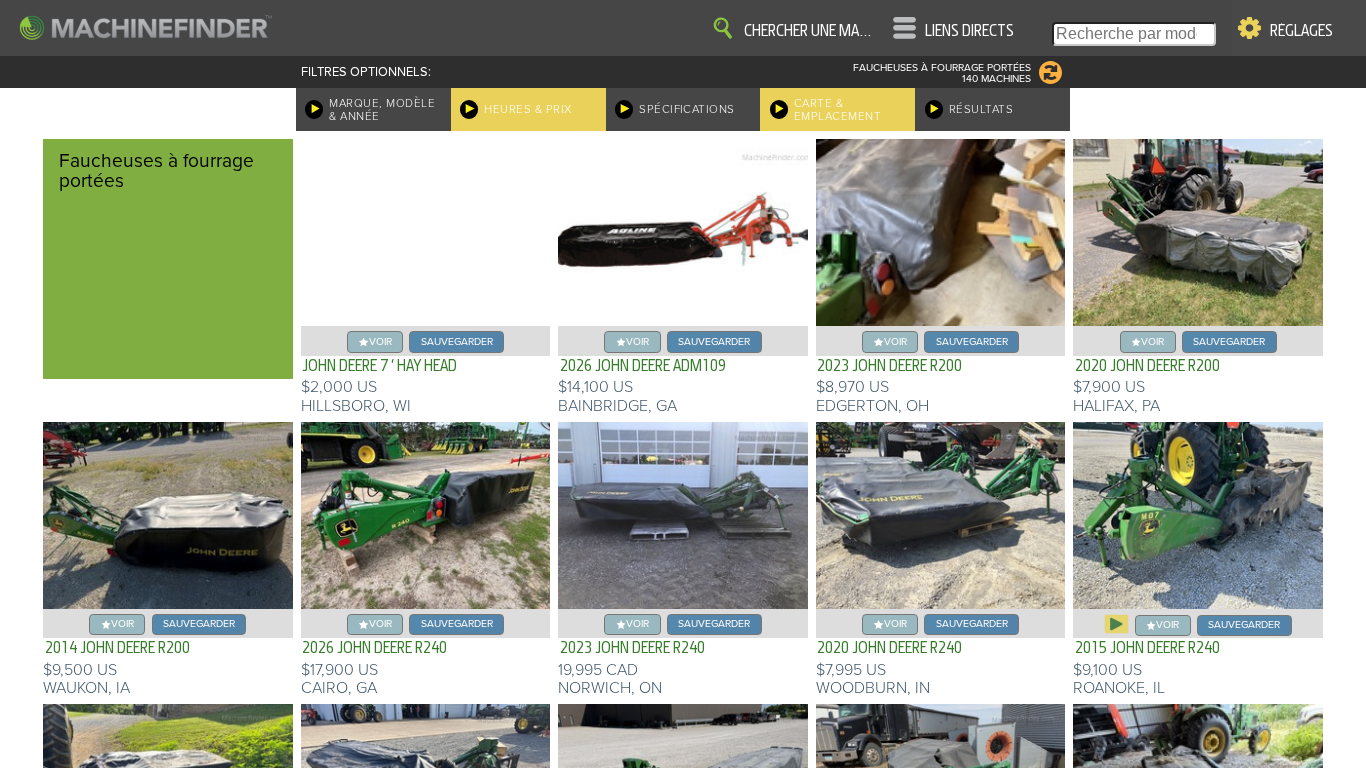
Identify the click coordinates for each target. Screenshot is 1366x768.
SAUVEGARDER (457, 341)
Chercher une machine (811, 31)
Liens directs (969, 31)
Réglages (1301, 31)
